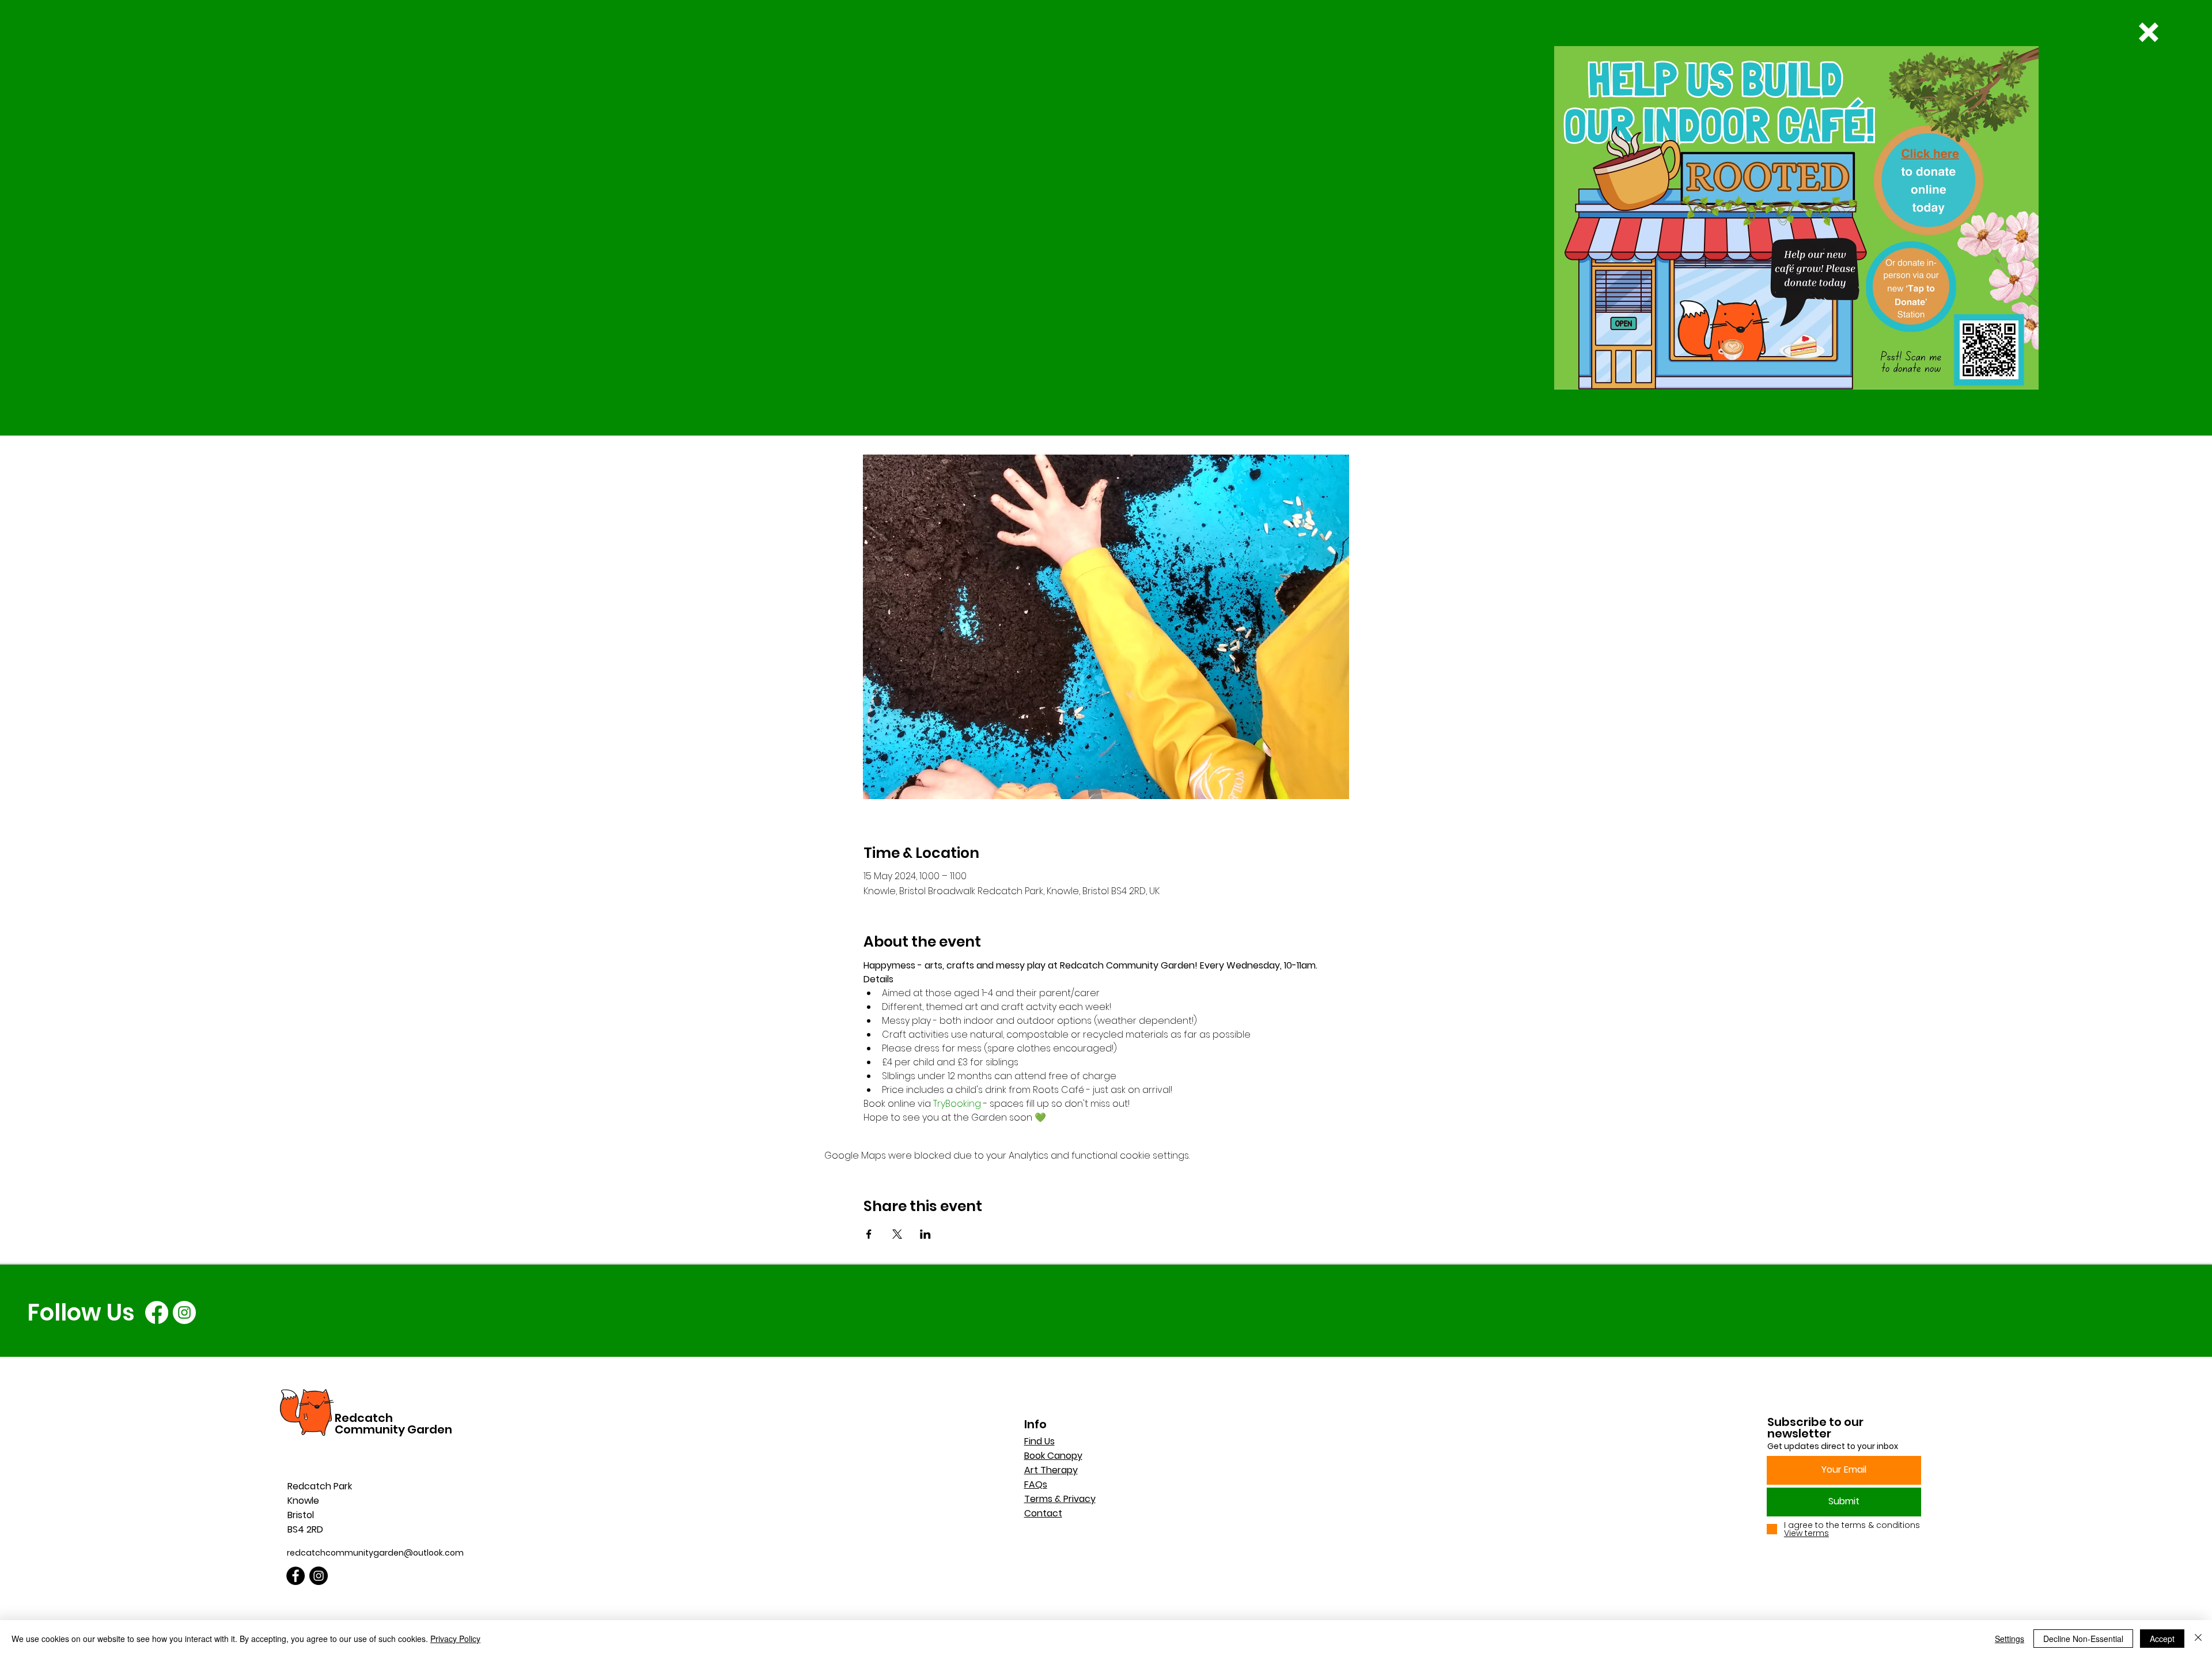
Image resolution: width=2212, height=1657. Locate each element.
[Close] (2198, 1639)
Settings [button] (2010, 1639)
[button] (2149, 32)
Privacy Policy (455, 1639)
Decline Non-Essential (2083, 1639)
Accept (2162, 1639)
